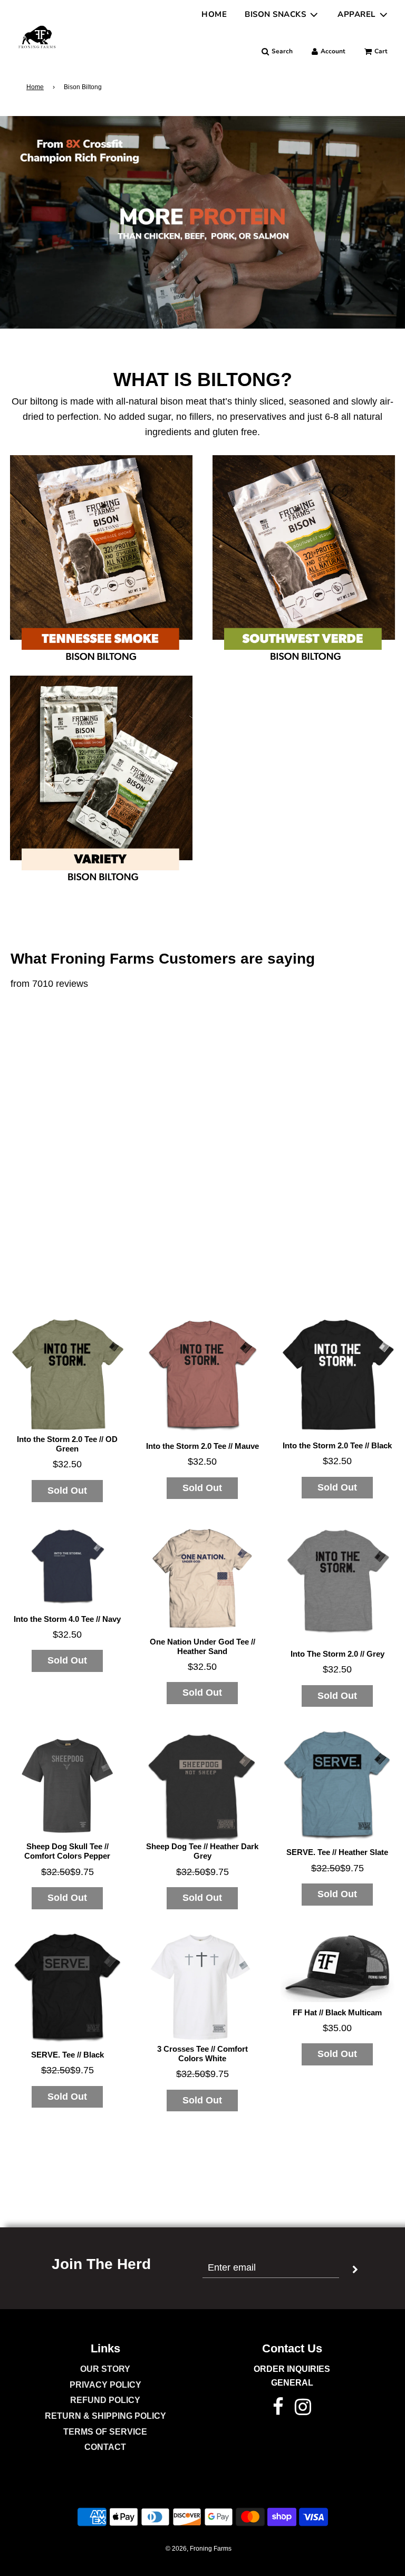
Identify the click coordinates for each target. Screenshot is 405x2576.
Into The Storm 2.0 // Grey (337, 1654)
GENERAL (292, 2383)
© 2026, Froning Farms (199, 2549)
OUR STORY (105, 2369)
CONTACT (105, 2447)
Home (35, 87)
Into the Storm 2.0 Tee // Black (337, 1445)
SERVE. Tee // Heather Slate (337, 1852)
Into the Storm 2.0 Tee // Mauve (202, 1446)
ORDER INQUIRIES (292, 2369)
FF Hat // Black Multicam (337, 2012)
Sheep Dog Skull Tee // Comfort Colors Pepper (67, 1851)
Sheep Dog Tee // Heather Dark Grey (202, 1851)
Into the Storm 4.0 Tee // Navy (67, 1619)
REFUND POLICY (105, 2400)
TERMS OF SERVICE (105, 2432)
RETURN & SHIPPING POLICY (105, 2416)
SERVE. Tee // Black (67, 2055)
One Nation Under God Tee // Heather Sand (202, 1646)
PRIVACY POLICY (105, 2385)
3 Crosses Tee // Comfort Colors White (202, 2054)
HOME (214, 14)
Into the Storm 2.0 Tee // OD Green (67, 1444)
